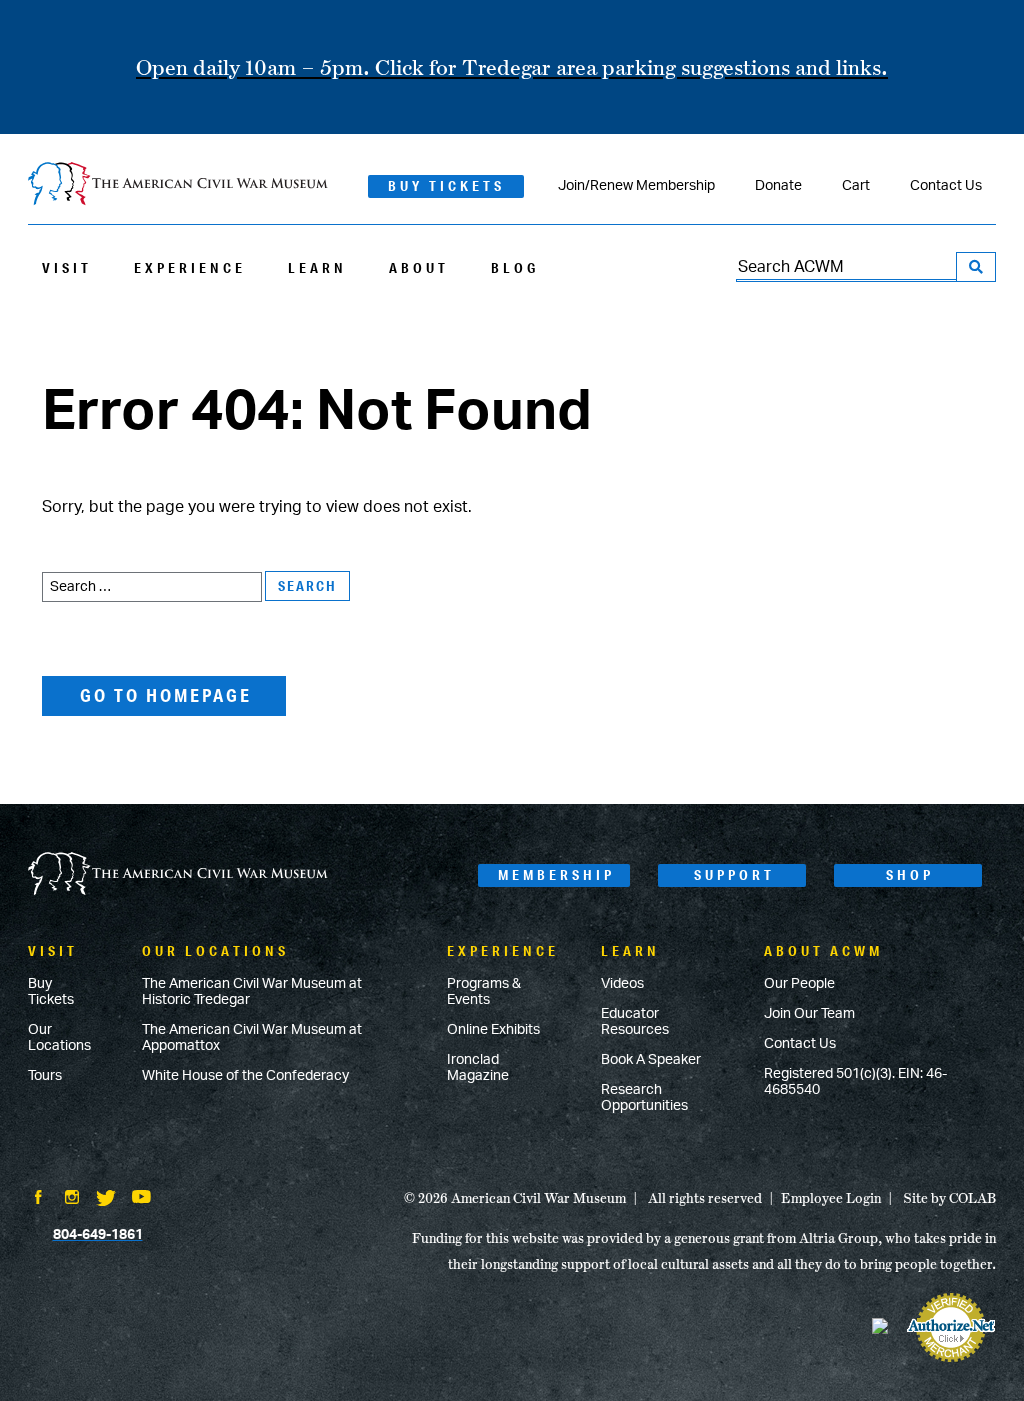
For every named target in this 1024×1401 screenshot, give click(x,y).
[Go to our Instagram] (72, 1199)
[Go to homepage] (178, 875)
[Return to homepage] (178, 185)
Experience (190, 268)
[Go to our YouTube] (141, 1199)
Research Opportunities (644, 1098)
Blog (515, 268)
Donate (778, 186)
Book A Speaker (651, 1060)
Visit (67, 268)
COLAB (972, 1198)
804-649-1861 (98, 1235)
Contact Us (946, 186)
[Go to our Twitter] (106, 1200)
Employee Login (831, 1198)
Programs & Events (484, 992)
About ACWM (823, 951)
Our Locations (59, 1038)
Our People (799, 984)
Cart (856, 186)
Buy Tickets (446, 186)
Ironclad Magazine (478, 1068)
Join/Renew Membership (636, 186)
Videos (622, 984)
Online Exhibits (493, 1030)
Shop (910, 875)
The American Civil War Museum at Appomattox (252, 1038)
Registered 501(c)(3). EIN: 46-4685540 (855, 1082)
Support (734, 875)
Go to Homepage (166, 695)
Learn (317, 268)
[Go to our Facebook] (38, 1199)
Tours (45, 1076)
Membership (556, 875)
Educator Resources (635, 1022)
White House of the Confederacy (245, 1076)
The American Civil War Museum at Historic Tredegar (252, 992)
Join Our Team (809, 1014)
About (419, 268)
